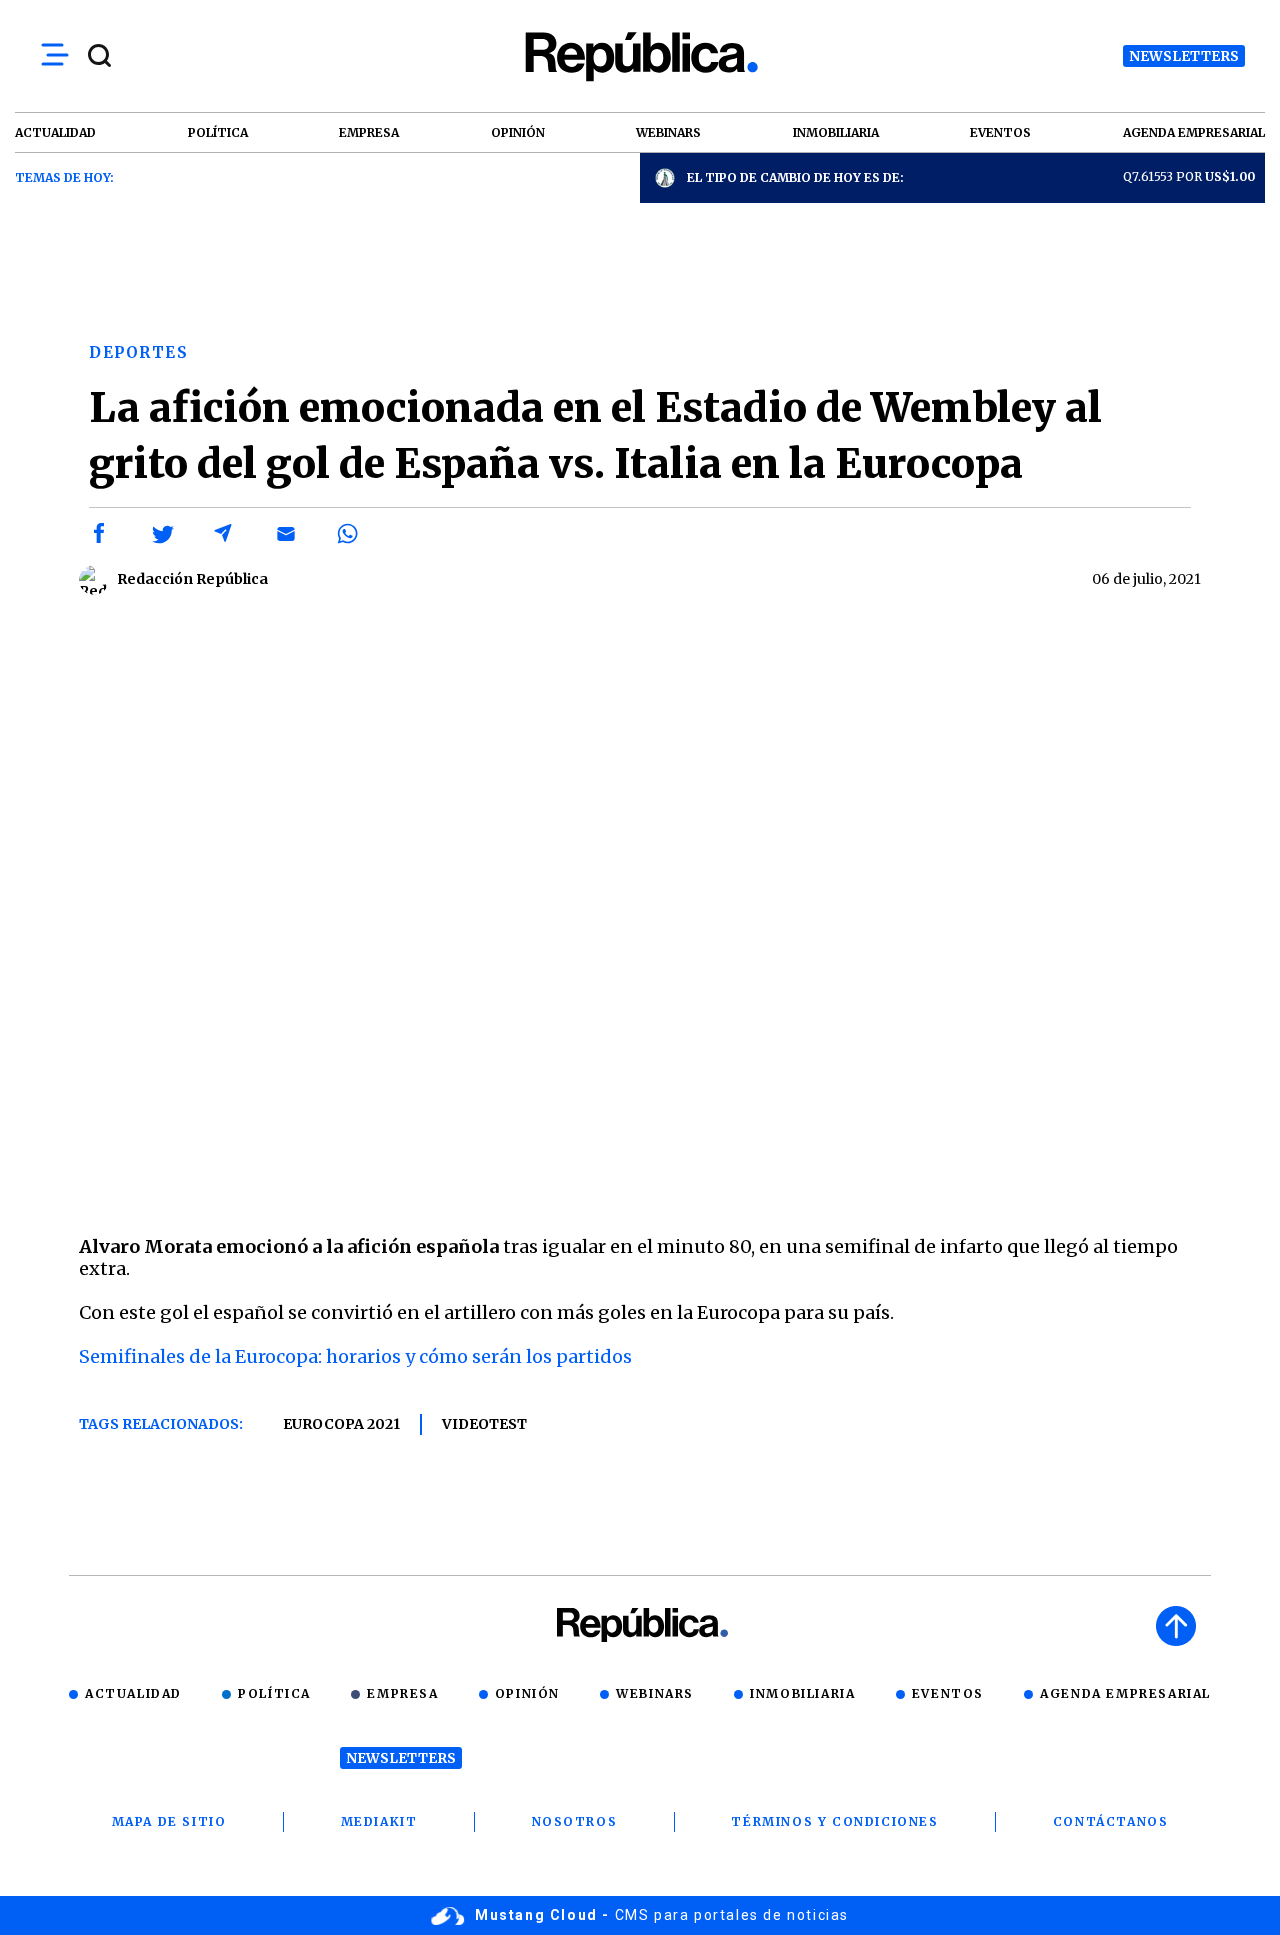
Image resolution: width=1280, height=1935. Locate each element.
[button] (100, 534)
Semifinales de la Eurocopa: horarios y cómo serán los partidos (355, 1356)
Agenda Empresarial (1125, 1693)
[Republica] (640, 56)
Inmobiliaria (802, 1693)
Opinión (527, 1693)
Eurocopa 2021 (341, 1424)
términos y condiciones (834, 1821)
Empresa (402, 1693)
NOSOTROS (575, 1821)
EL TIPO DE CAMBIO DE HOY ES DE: (795, 177)
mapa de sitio (169, 1821)
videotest (484, 1424)
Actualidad (133, 1693)
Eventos (948, 1693)
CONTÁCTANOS (1111, 1821)
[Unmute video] (640, 920)
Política (274, 1693)
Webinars (655, 1693)
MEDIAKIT (379, 1821)
